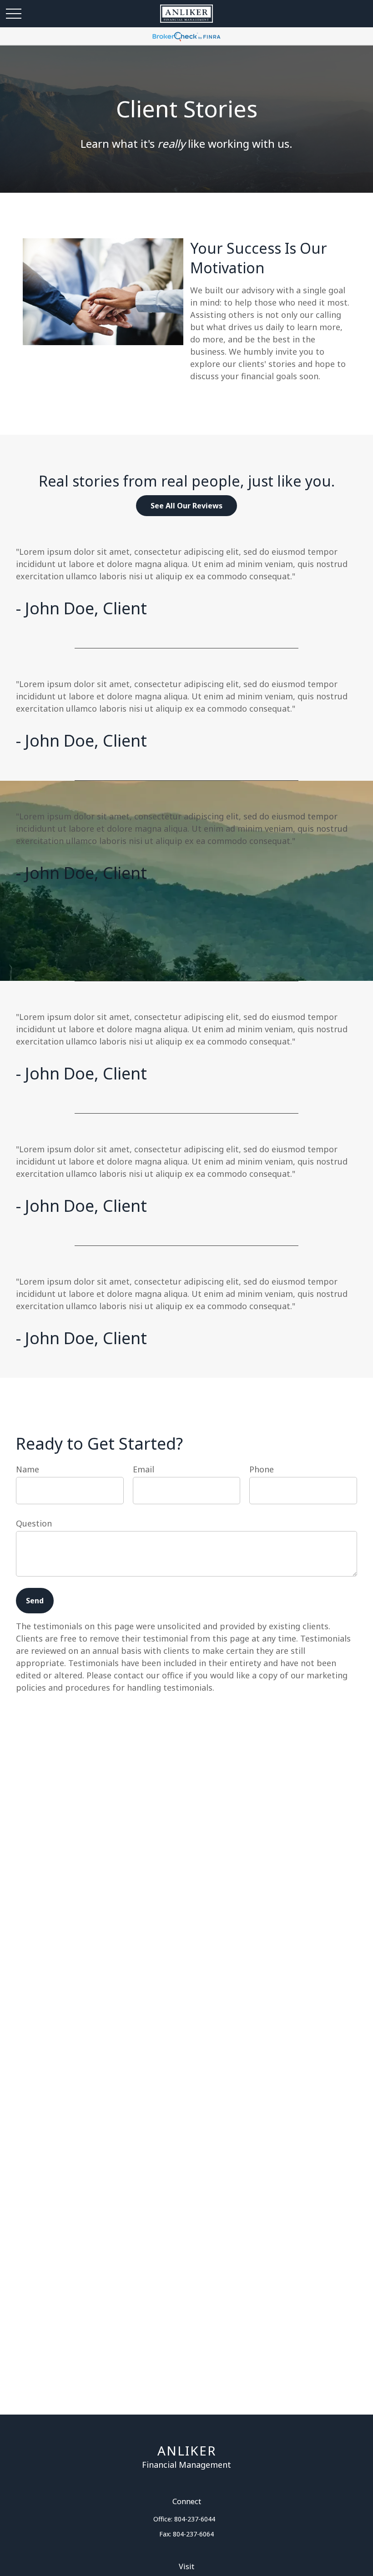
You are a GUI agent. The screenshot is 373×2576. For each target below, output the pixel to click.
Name (28, 1469)
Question (34, 1523)
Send (35, 1601)
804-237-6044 (195, 2519)
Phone (262, 1469)
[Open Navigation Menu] (14, 14)
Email (144, 1469)
